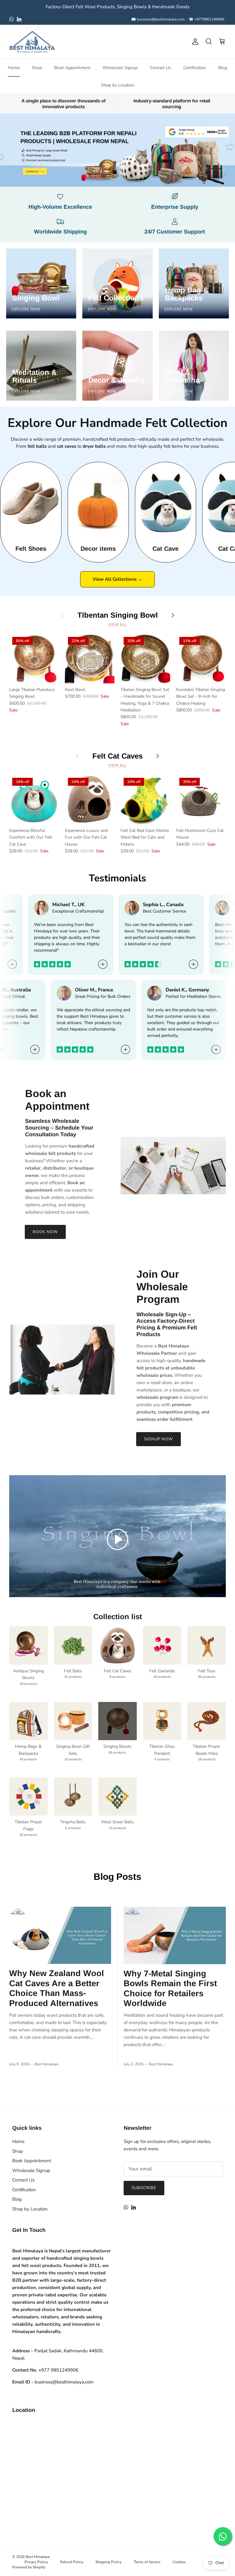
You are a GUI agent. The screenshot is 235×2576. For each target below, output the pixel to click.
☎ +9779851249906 (207, 19)
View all (117, 625)
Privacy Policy (36, 2562)
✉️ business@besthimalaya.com (158, 19)
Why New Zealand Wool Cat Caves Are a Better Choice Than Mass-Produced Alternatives (57, 1988)
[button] (117, 1539)
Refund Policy (72, 2562)
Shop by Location (118, 85)
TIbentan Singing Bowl (118, 615)
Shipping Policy (108, 2562)
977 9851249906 (58, 2370)
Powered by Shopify (29, 2567)
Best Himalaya (37, 2557)
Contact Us (160, 68)
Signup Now (159, 1439)
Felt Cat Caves (117, 756)
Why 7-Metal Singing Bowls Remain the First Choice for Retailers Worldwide (170, 1988)
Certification (195, 68)
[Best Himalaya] (32, 42)
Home (14, 68)
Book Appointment (72, 68)
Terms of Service (147, 2562)
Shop (37, 68)
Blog (223, 68)
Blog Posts (117, 1877)
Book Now (45, 1232)
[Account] (194, 42)
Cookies (179, 2562)
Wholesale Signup (120, 68)
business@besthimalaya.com (64, 2382)
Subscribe (144, 2188)
